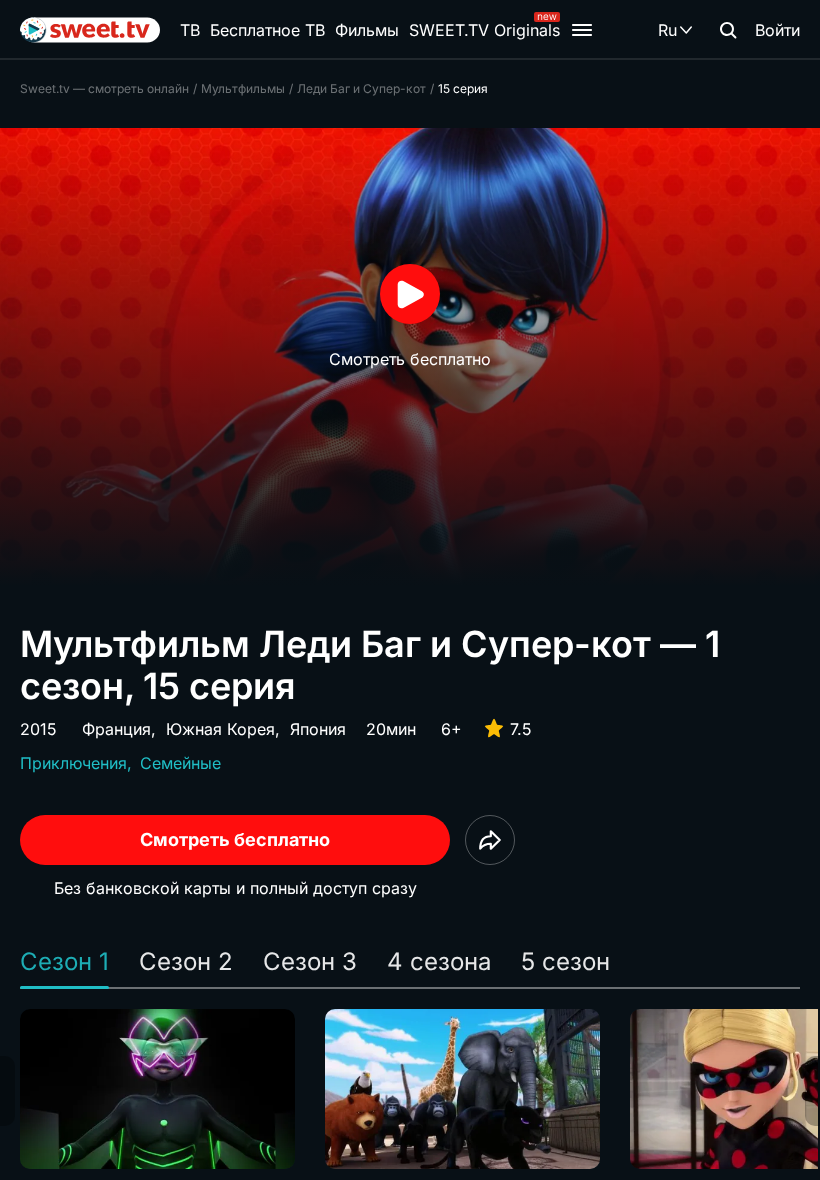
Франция (116, 729)
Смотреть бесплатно (235, 839)
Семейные (180, 763)
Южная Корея (220, 729)
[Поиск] (728, 30)
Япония (318, 729)
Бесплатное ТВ (267, 30)
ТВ (190, 30)
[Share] (490, 840)
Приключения (73, 763)
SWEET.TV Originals (484, 30)
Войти (777, 30)
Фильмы (367, 30)
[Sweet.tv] (90, 30)
